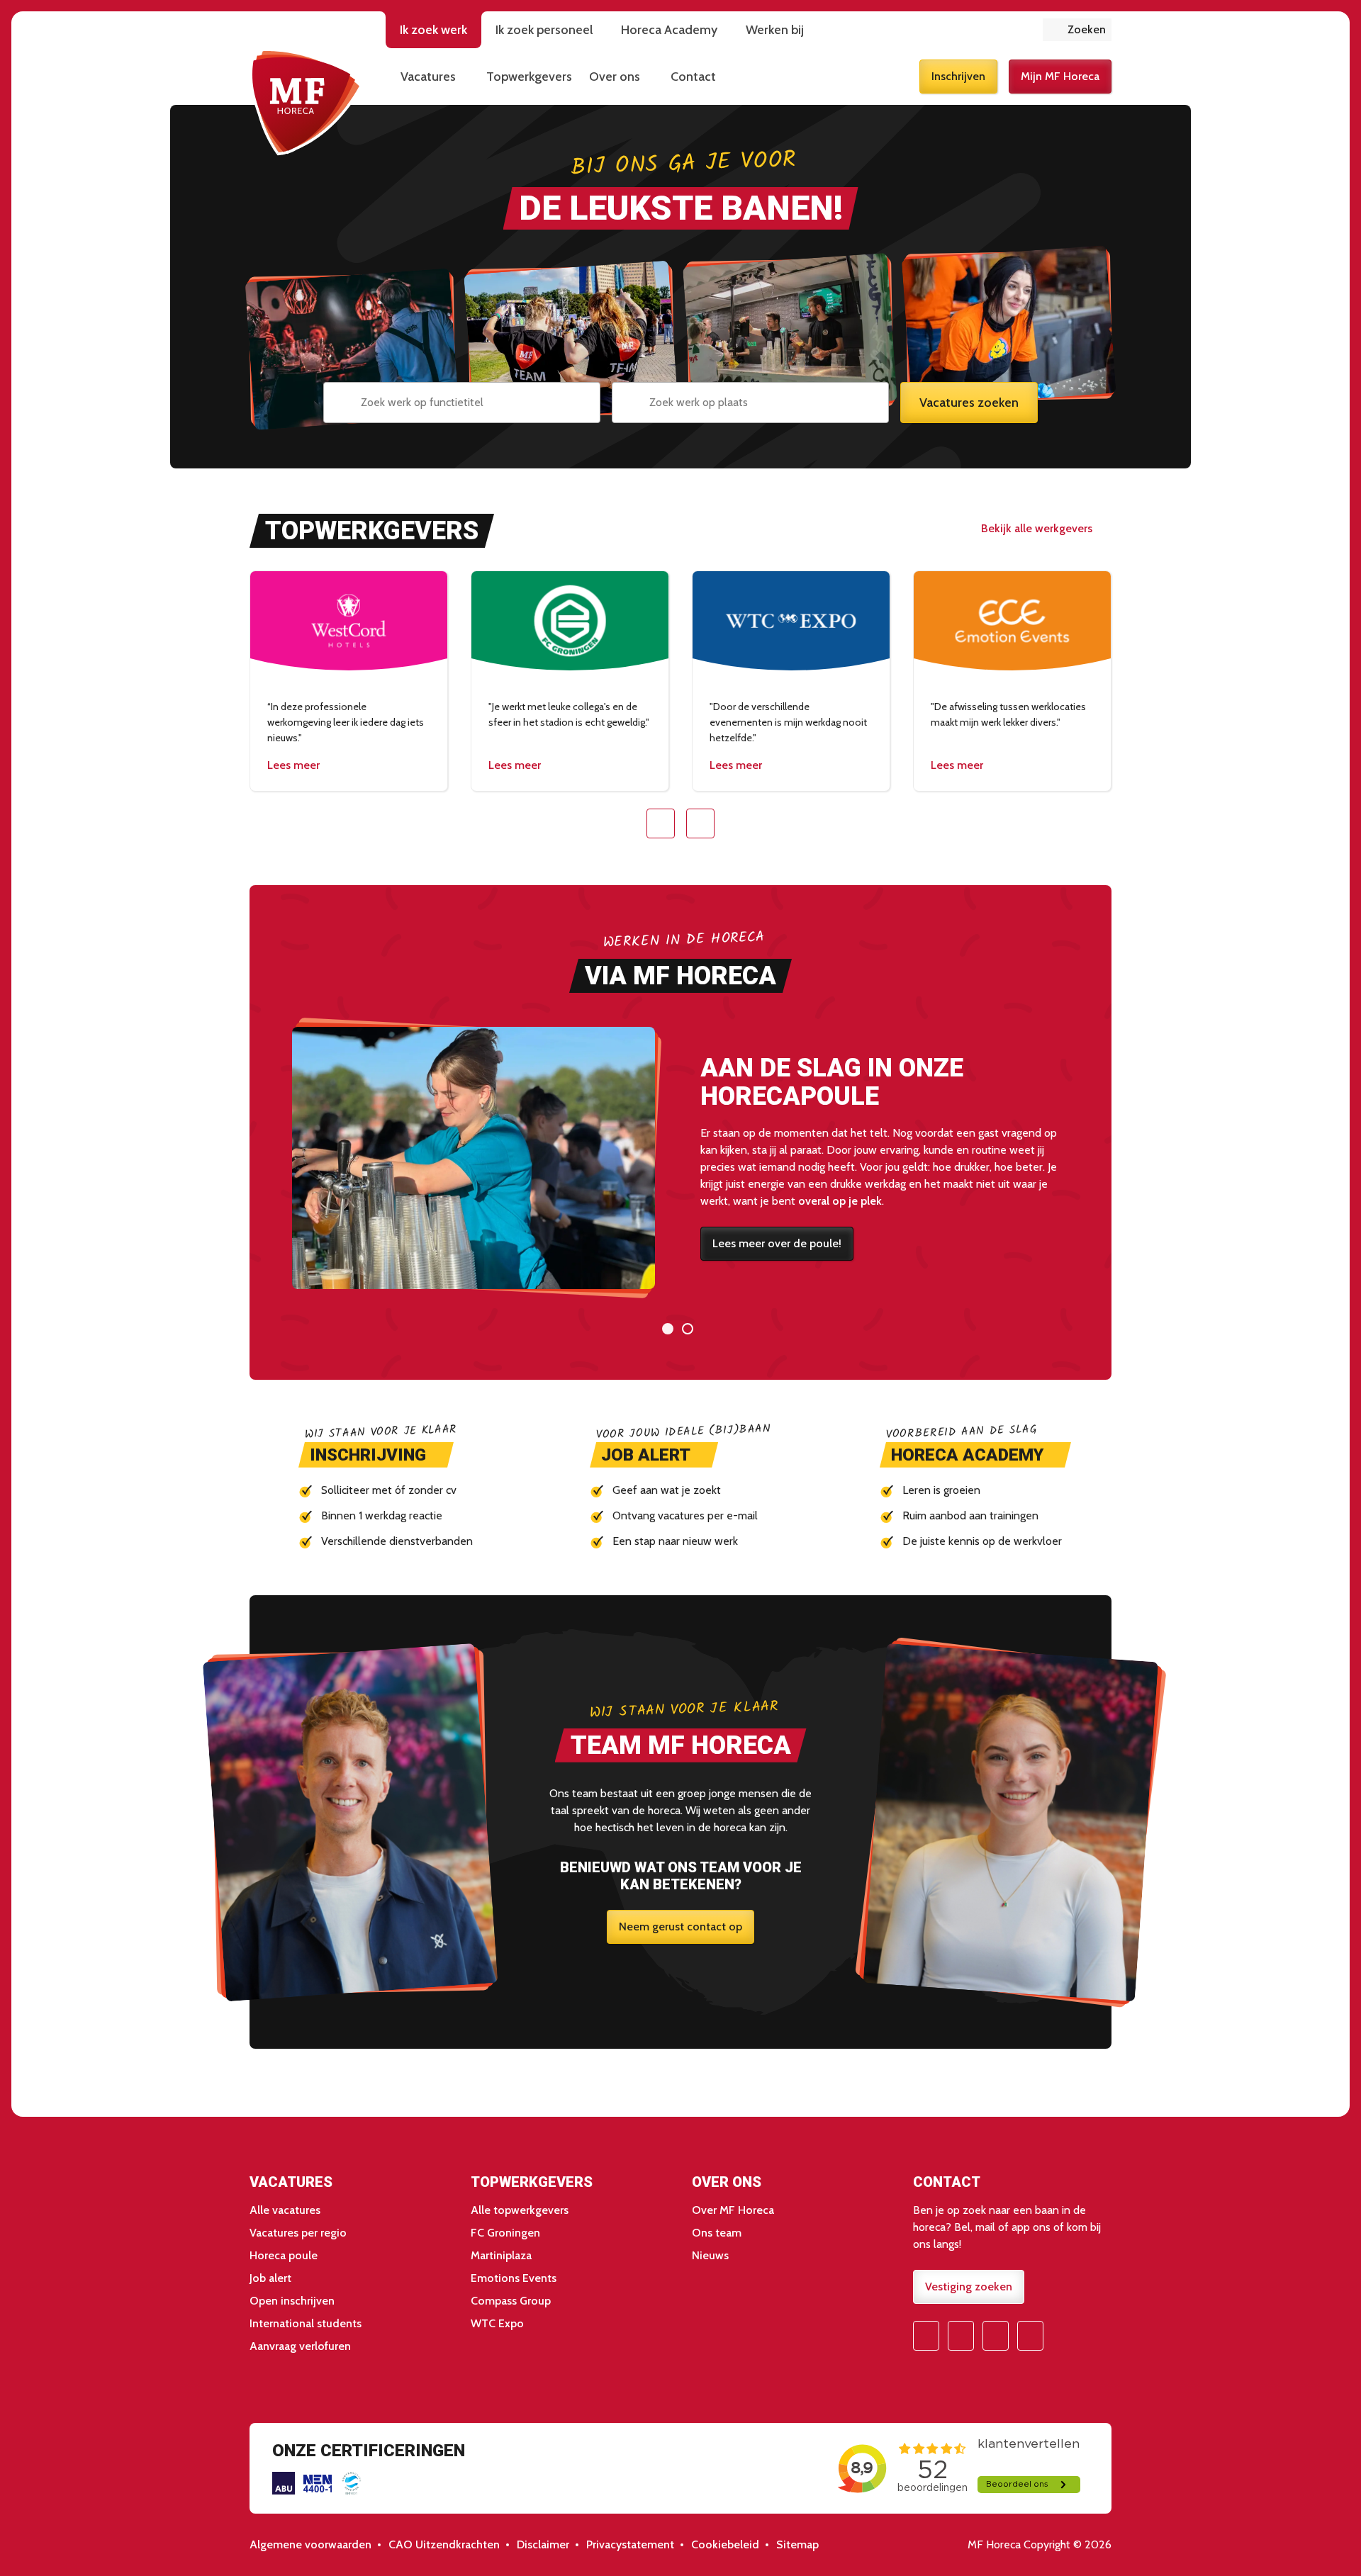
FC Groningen (505, 2233)
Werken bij (775, 30)
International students (306, 2323)
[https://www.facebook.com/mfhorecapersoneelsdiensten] (926, 2336)
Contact (693, 77)
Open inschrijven (292, 2301)
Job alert (270, 2278)
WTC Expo (497, 2323)
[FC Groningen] (570, 681)
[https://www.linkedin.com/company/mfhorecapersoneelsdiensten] (1030, 2336)
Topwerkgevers (529, 77)
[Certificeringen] (284, 2483)
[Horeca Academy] (975, 1455)
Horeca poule (284, 2255)
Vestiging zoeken (969, 2287)
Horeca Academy (669, 30)
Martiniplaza (501, 2255)
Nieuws (710, 2255)
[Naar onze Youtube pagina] (996, 2336)
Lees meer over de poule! (777, 1243)
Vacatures (428, 77)
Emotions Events (514, 2278)
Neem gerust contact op (680, 1927)
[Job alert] (654, 1455)
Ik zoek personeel (544, 30)
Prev (661, 823)
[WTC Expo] (791, 681)
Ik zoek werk (433, 30)
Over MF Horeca (733, 2210)
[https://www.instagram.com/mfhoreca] (961, 2336)
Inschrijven (958, 76)
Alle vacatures (285, 2210)
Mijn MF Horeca (1060, 76)
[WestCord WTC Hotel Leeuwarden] (349, 681)
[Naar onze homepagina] (306, 102)
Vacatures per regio (298, 2233)
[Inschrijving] (376, 1455)
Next (700, 823)
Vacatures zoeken (969, 403)
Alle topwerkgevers (520, 2210)
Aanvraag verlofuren (300, 2346)
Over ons (615, 77)
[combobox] (462, 403)
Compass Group (511, 2301)
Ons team (717, 2233)
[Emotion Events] (1012, 681)
